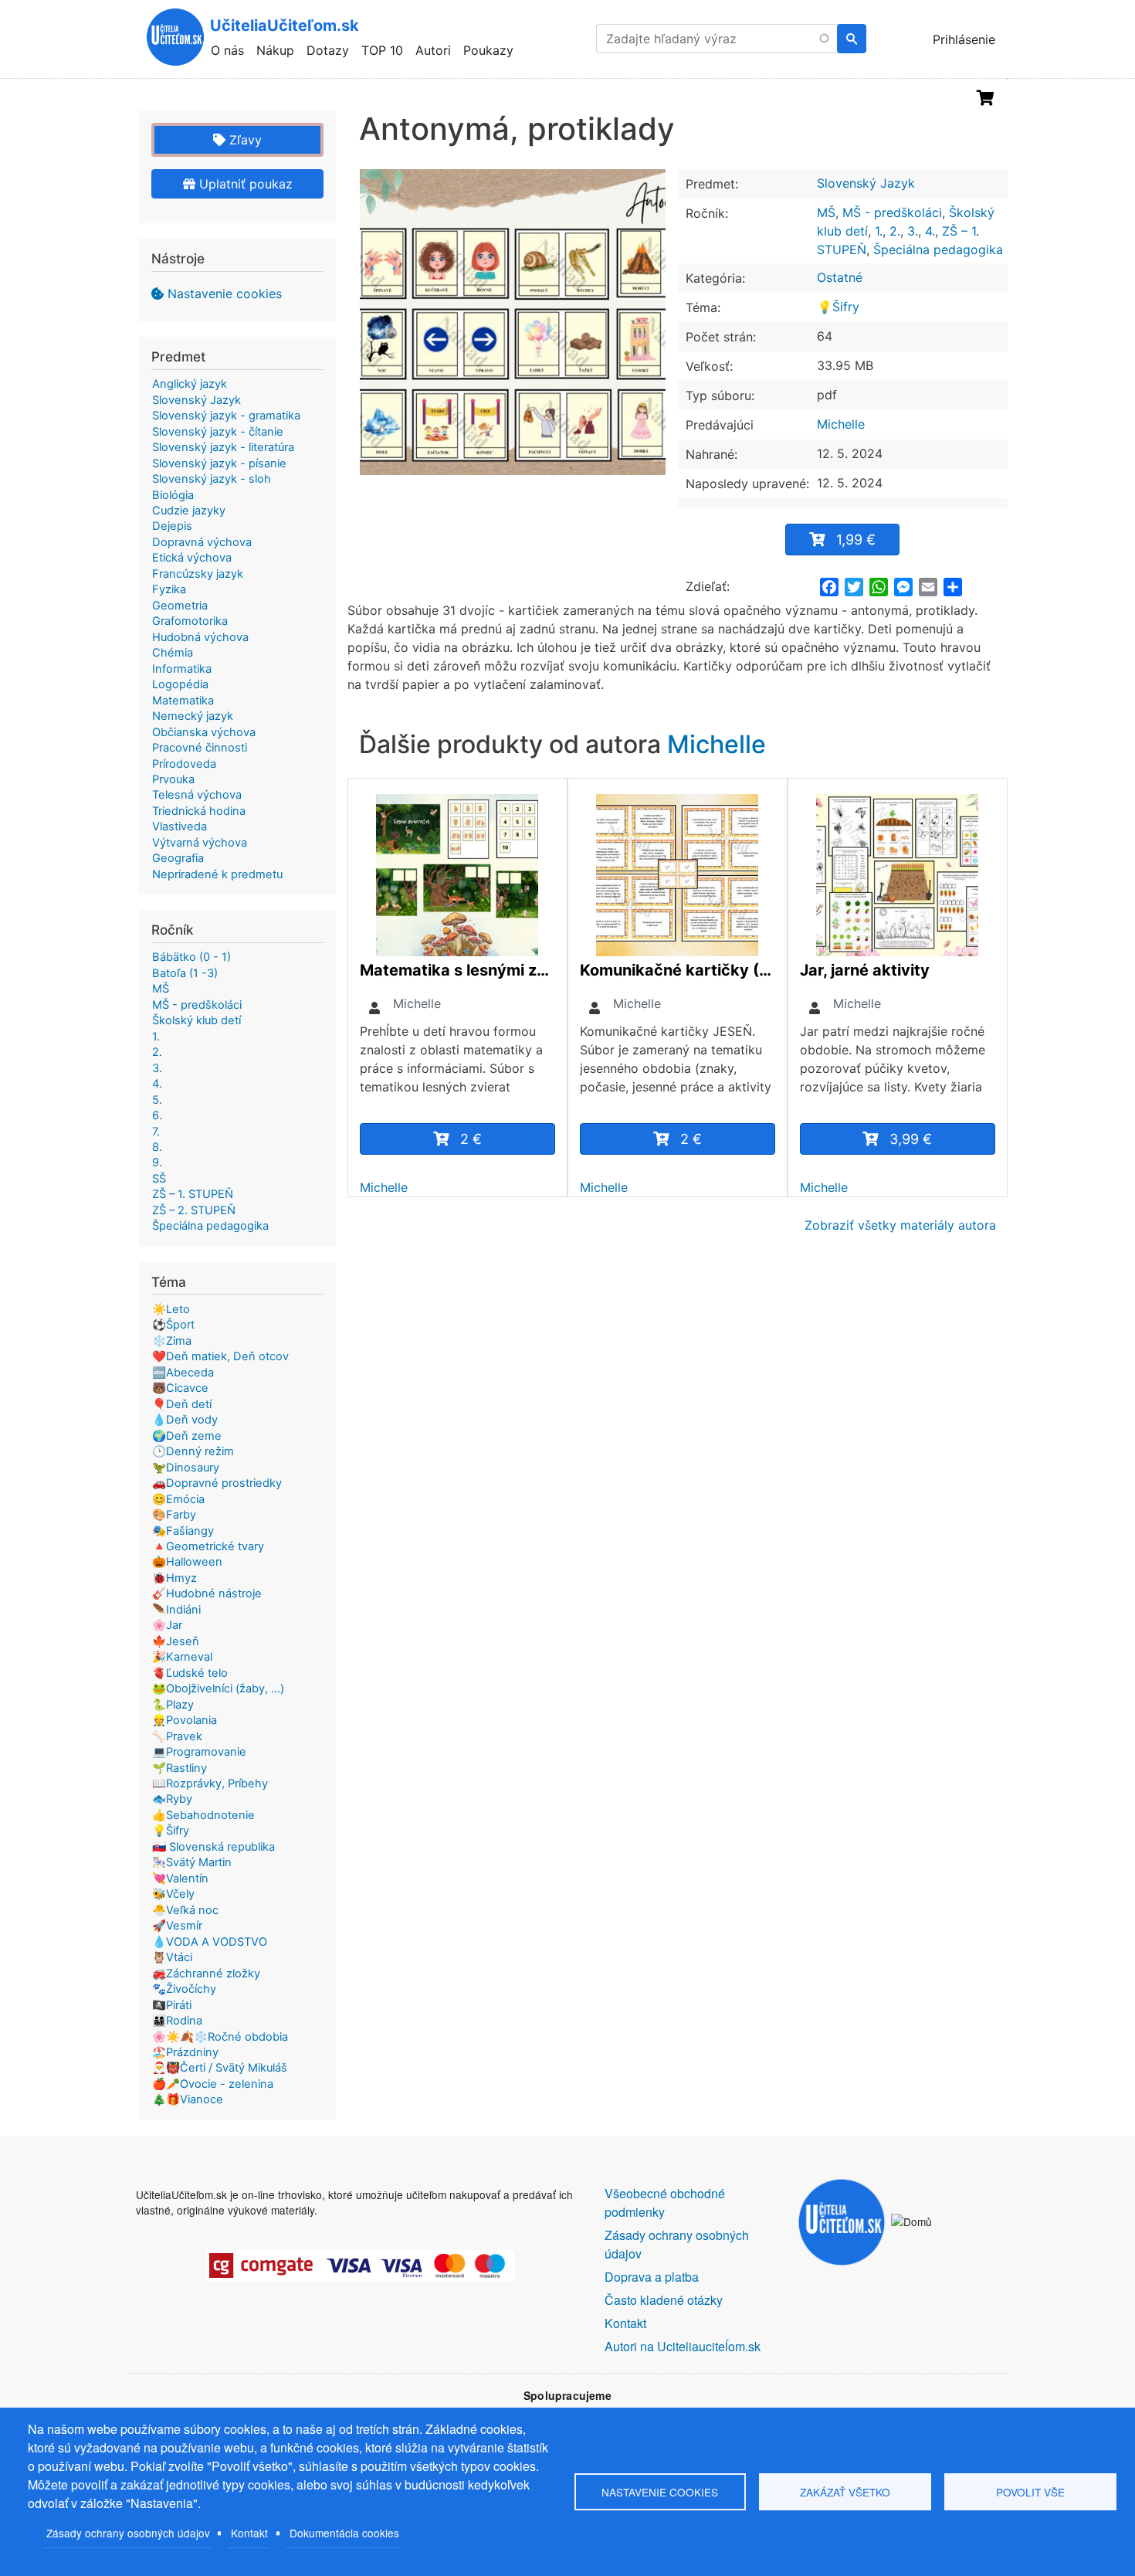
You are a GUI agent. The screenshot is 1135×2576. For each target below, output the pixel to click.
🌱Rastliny (180, 1768)
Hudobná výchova (200, 637)
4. (930, 231)
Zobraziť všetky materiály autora (900, 1225)
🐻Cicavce (180, 1388)
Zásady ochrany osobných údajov (128, 2533)
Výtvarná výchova (200, 843)
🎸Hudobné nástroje (207, 1593)
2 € (471, 1139)
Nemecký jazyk (193, 716)
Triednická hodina (199, 811)
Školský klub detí (197, 1020)
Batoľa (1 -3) (185, 973)
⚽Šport (173, 1325)
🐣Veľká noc (185, 1910)
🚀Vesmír (177, 1926)
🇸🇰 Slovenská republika (213, 1847)
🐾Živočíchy (184, 1989)
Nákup (275, 50)
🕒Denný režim (193, 1451)
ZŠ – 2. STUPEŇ (194, 1210)
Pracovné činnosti (200, 748)
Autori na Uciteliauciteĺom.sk (683, 2346)
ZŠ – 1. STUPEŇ (193, 1194)
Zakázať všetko (845, 2492)
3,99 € (911, 1139)
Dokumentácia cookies (344, 2533)
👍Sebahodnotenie (203, 1815)
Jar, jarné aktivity (865, 970)
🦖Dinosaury (186, 1468)
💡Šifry (838, 307)
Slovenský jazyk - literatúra (223, 447)
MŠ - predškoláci (892, 212)
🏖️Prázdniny (185, 2052)
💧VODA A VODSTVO (210, 1942)
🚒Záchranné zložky (206, 1974)
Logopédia (180, 684)
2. (895, 231)
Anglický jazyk (190, 384)
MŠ (826, 212)
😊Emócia (178, 1499)
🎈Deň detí (182, 1404)
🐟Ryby (172, 1799)
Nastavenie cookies (225, 294)
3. (913, 231)
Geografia (178, 858)
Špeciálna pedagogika (938, 249)
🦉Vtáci (172, 1957)
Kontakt (249, 2533)
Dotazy (328, 50)
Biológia (173, 495)
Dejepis (172, 526)
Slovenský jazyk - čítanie (218, 432)
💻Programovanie (199, 1752)
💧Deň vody (185, 1420)
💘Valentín (180, 1879)
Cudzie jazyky (189, 511)
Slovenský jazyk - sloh (212, 479)
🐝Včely (173, 1894)
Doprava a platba (652, 2277)
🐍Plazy (173, 1705)
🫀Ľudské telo (190, 1673)
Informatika (182, 669)
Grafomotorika (190, 621)
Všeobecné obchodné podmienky (665, 2203)
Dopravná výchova (202, 542)
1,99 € (856, 540)
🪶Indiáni (176, 1610)
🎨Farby (174, 1515)
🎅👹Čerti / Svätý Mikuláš (220, 2068)
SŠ (159, 1179)
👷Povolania (185, 1720)
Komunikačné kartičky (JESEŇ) (678, 970)
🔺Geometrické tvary (208, 1546)
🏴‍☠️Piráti (172, 2005)
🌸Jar (167, 1625)
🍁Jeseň (176, 1641)
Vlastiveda (180, 826)
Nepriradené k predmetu (217, 874)
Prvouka (173, 779)
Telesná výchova (197, 795)
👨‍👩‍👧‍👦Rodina (177, 2021)
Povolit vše (1030, 2492)
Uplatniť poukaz (244, 184)
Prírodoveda (184, 764)
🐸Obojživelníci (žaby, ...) (218, 1688)
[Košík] (986, 98)
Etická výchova (192, 558)
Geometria (180, 606)
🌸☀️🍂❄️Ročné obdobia (220, 2037)
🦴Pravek (177, 1736)
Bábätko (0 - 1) (191, 957)
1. (879, 231)
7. (156, 1132)
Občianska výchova (204, 732)
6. (157, 1115)
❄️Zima (172, 1341)
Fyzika (169, 589)
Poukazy (488, 50)
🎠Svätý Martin (192, 1862)
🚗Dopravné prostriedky (217, 1483)
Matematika (183, 701)
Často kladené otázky (664, 2300)
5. (157, 1100)
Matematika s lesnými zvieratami (457, 970)
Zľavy (244, 140)
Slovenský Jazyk (866, 183)
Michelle (841, 424)
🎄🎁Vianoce (188, 2099)
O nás (227, 50)
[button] (513, 322)
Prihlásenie (964, 39)
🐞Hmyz (174, 1578)
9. (157, 1162)
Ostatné (840, 277)
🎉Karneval (182, 1657)
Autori (433, 50)
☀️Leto (171, 1309)
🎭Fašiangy (183, 1531)
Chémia (173, 653)
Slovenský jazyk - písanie (219, 463)
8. (157, 1147)
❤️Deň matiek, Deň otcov (220, 1356)
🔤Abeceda (183, 1373)
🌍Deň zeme (187, 1436)
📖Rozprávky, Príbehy (210, 1784)
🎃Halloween (187, 1562)
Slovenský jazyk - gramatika (226, 416)
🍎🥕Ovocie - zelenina (213, 2084)
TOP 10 (382, 50)
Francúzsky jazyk (198, 574)
